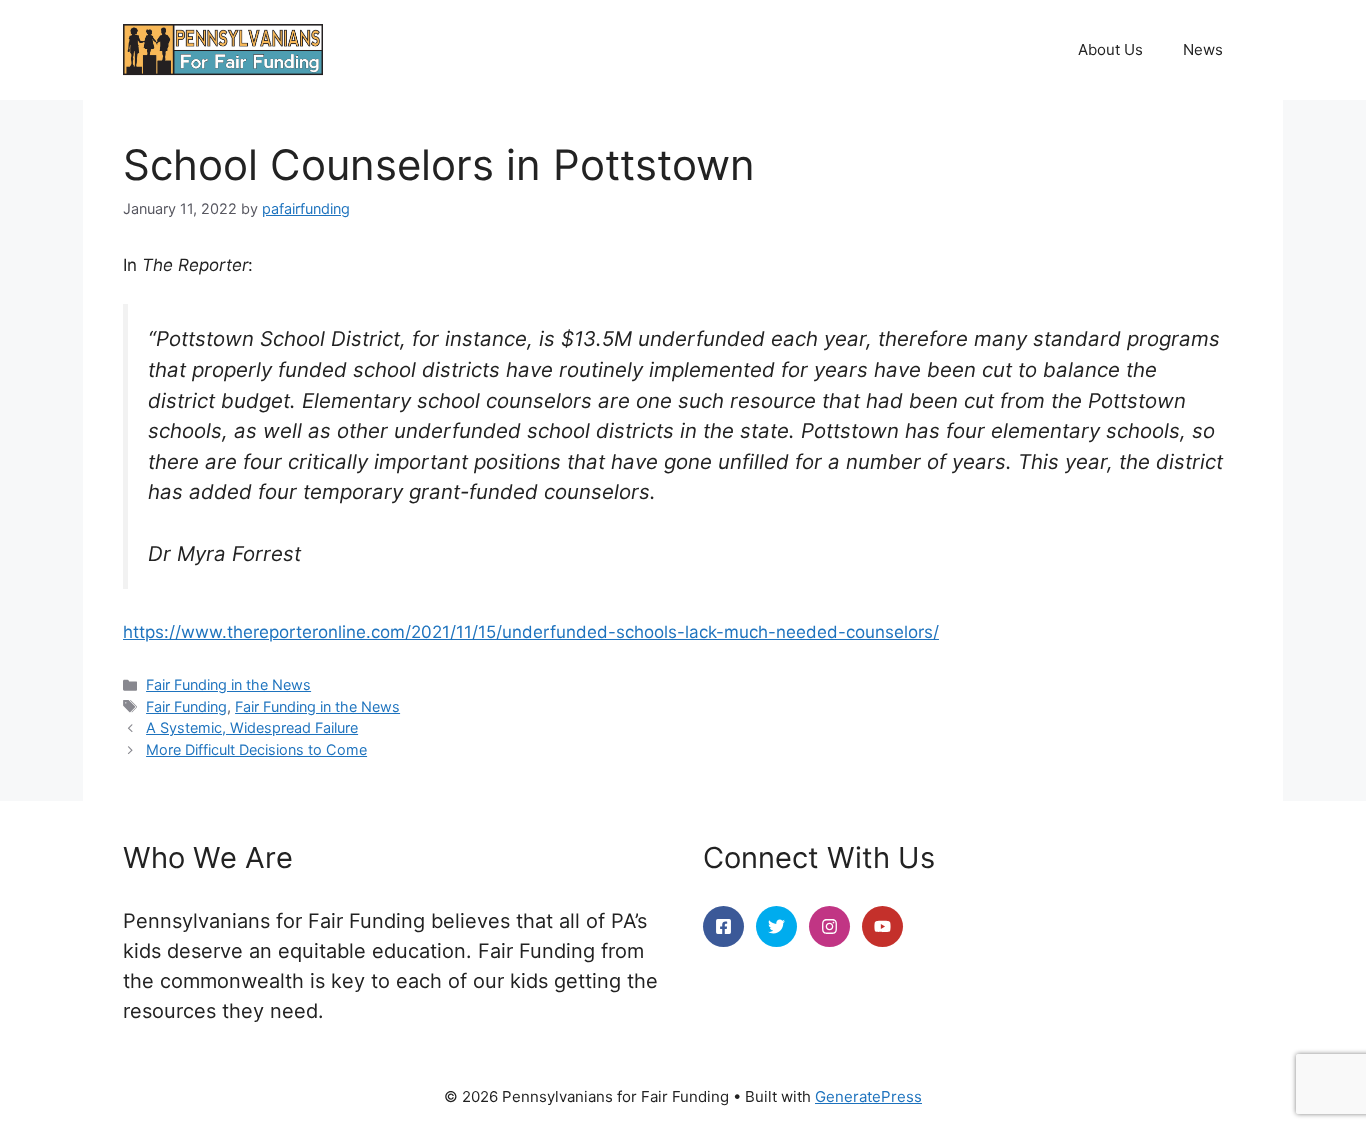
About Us (1110, 49)
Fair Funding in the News (228, 684)
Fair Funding (186, 706)
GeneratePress (868, 1096)
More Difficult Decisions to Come (256, 749)
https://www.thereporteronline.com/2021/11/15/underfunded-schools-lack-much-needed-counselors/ (531, 632)
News (1203, 49)
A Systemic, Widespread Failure (252, 727)
